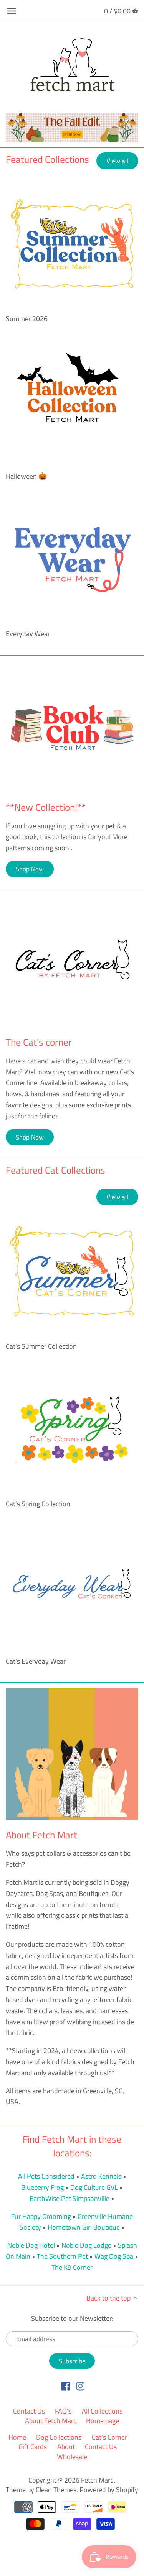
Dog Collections (59, 2437)
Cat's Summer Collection (41, 1346)
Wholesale (72, 2457)
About (66, 2447)
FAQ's (63, 2411)
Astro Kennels (101, 2176)
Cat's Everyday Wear (36, 1661)
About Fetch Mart (50, 2421)
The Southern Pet (62, 2256)
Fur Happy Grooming (41, 2216)
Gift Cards (33, 2447)
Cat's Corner (109, 2437)
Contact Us (29, 2411)
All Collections (102, 2411)
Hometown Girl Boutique (84, 2227)
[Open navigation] (12, 11)
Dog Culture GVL (94, 2187)
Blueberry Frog (42, 2187)
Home (17, 2437)
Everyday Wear (28, 634)
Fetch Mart (98, 2480)
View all (117, 161)
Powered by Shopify (109, 2490)
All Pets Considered (46, 2176)
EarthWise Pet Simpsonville (70, 2198)
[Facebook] (66, 2386)
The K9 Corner (72, 2267)
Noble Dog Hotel (31, 2245)
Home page (103, 2421)
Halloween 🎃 (26, 476)
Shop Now (30, 869)
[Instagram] (80, 2386)
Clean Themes (56, 2490)
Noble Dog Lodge (86, 2245)
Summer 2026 (27, 319)
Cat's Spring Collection (38, 1504)
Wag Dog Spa (114, 2256)
